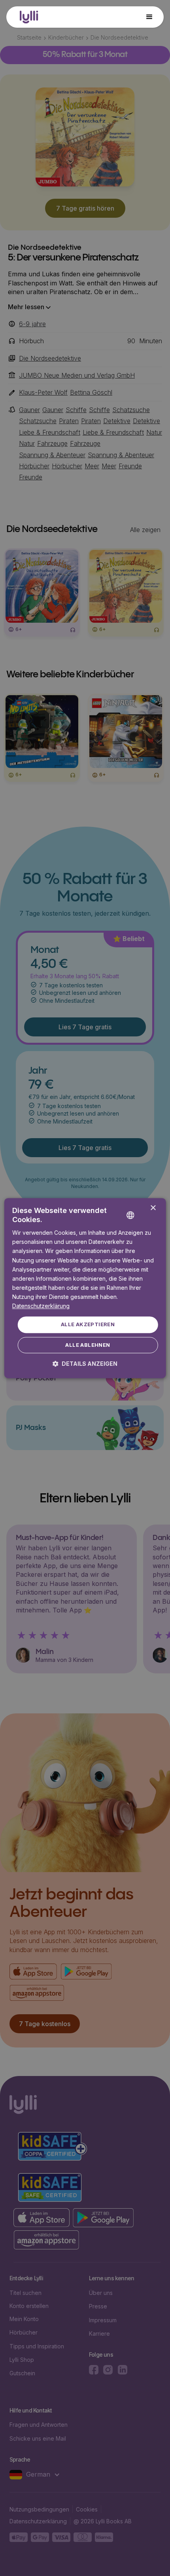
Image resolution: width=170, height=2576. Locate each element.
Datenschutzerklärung (41, 1306)
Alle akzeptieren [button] (88, 1325)
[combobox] (142, 1209)
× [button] (153, 1208)
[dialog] (85, 1288)
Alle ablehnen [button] (88, 1345)
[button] (149, 17)
